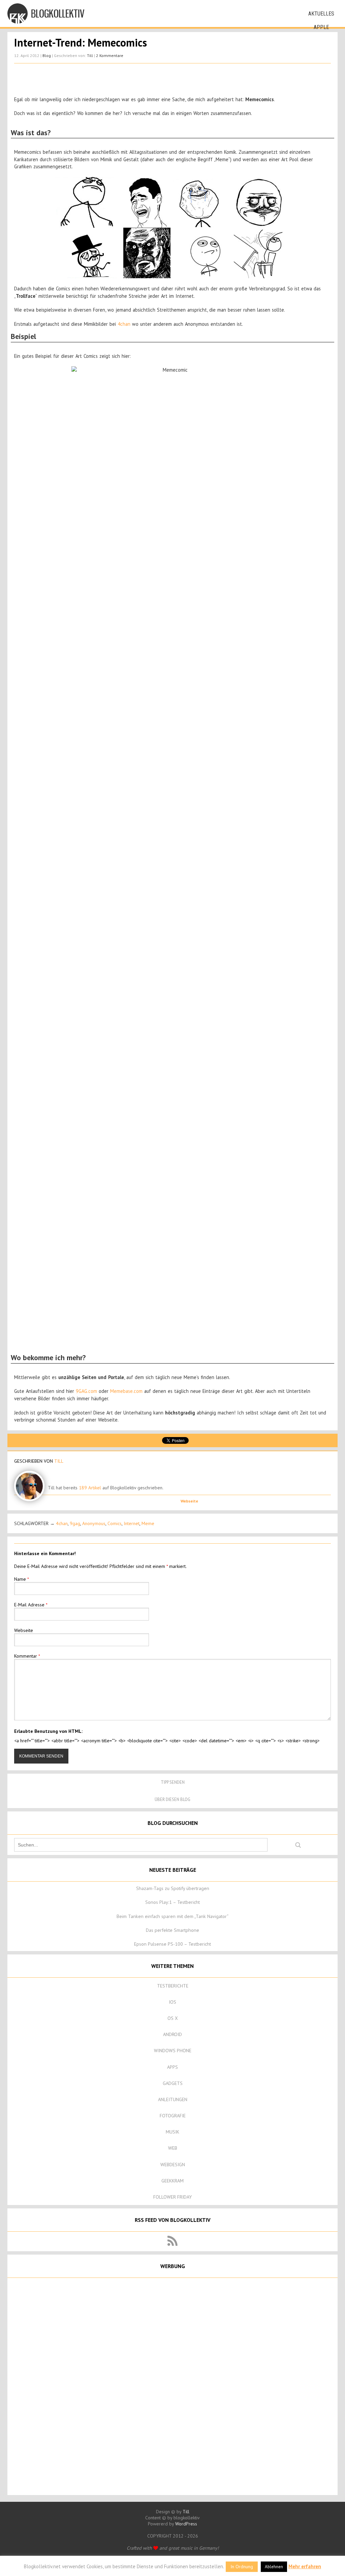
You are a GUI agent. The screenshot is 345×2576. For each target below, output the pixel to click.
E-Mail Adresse (31, 1605)
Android (172, 2034)
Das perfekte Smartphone (172, 1930)
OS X (173, 2018)
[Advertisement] (172, 80)
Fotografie (173, 2116)
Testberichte (173, 1986)
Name (22, 1579)
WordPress (186, 2524)
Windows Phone (173, 2051)
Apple (321, 27)
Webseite (189, 1501)
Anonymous (94, 1523)
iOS (172, 2002)
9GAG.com (86, 1391)
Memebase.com (126, 1391)
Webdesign (173, 2165)
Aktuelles (321, 14)
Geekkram (172, 2181)
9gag (75, 1523)
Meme (148, 1523)
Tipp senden (173, 1782)
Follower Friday (172, 2197)
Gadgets (173, 2083)
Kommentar (27, 1656)
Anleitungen (173, 2099)
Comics (115, 1523)
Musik (172, 2132)
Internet (132, 1523)
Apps (172, 2067)
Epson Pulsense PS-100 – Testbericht (172, 1944)
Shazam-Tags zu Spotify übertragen (173, 1888)
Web (173, 2148)
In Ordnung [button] (242, 2567)
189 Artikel (90, 1488)
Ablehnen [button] (274, 2567)
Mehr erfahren (305, 2566)
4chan (124, 324)
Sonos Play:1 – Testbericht (172, 1902)
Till (90, 55)
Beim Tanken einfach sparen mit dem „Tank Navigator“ (172, 1916)
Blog (47, 55)
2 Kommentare (110, 55)
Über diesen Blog (172, 1799)
